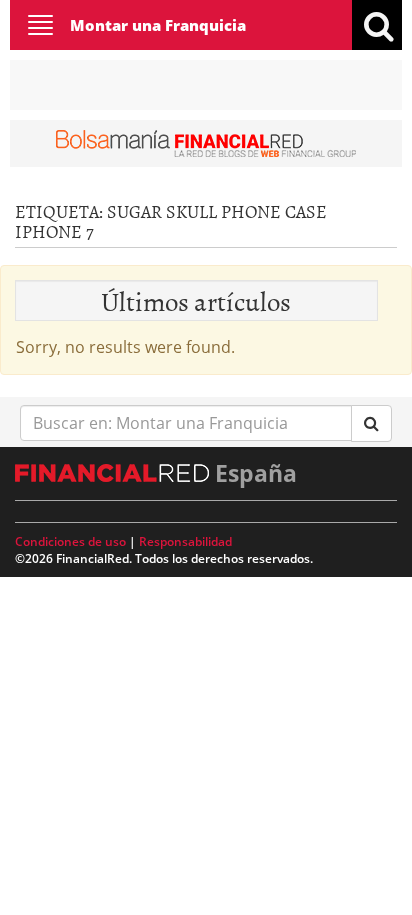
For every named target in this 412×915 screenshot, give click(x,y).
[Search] (371, 423)
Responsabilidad (185, 541)
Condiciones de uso (70, 541)
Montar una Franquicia (158, 25)
